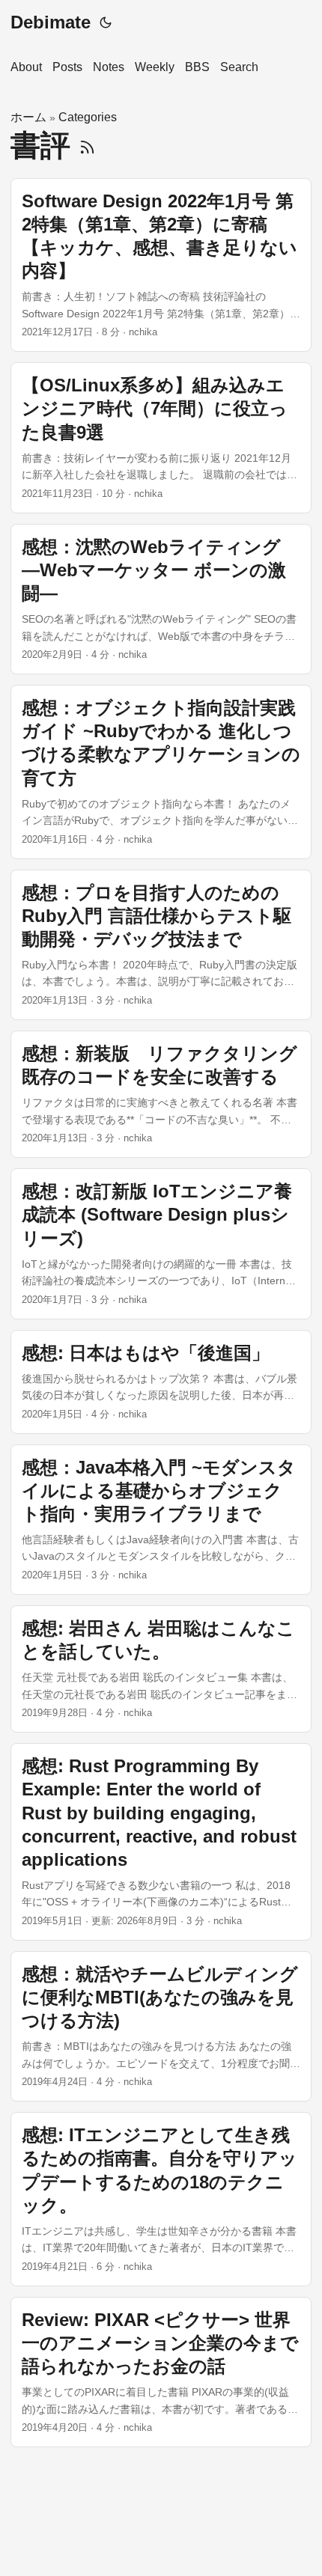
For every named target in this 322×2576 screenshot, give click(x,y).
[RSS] (87, 145)
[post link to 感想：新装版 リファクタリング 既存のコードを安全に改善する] (161, 1094)
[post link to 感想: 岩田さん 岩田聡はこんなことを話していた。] (161, 1669)
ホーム (28, 117)
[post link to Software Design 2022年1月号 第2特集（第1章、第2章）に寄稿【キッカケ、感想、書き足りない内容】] (161, 265)
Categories (88, 117)
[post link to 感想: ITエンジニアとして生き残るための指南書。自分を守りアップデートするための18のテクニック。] (161, 2199)
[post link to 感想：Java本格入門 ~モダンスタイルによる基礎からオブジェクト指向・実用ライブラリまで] (161, 1520)
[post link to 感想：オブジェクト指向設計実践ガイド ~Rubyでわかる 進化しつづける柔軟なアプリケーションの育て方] (161, 772)
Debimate (51, 22)
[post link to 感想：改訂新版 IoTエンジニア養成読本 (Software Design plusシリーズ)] (161, 1243)
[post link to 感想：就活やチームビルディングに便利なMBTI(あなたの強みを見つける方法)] (161, 2026)
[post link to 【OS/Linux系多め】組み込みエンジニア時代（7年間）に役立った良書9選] (161, 437)
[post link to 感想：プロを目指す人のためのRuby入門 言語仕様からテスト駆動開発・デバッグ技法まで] (161, 945)
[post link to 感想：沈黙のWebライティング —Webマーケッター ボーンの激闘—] (161, 599)
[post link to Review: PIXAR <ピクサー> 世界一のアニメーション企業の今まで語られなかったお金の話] (161, 2372)
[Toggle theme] (106, 22)
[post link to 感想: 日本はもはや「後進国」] (161, 1382)
